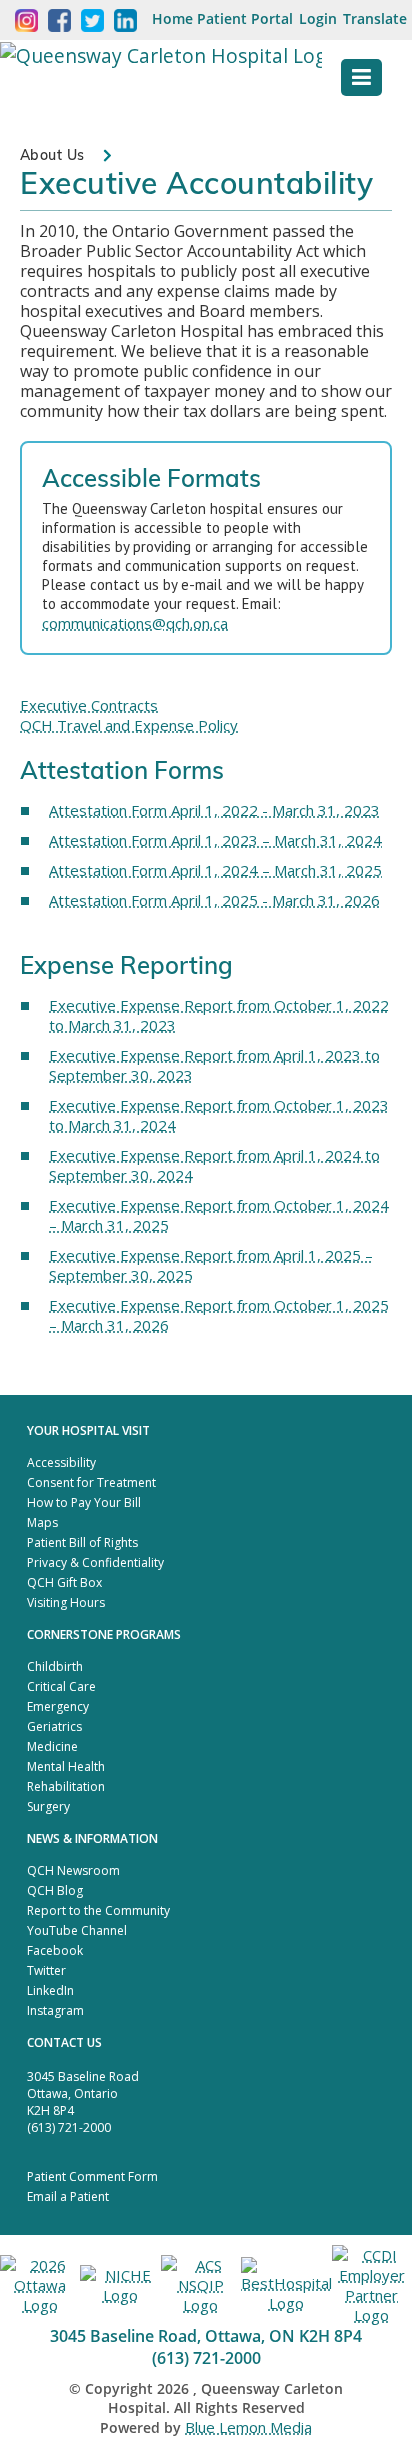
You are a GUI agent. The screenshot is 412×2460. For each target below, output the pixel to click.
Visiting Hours (66, 1602)
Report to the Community (98, 1910)
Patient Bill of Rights (82, 1542)
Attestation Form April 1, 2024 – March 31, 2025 (215, 870)
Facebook (55, 1950)
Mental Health (66, 1766)
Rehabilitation (66, 1786)
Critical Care (61, 1686)
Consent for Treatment (91, 1482)
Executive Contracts (89, 705)
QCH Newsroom (73, 1870)
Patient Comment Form (92, 2176)
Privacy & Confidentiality (95, 1562)
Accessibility (61, 1462)
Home (172, 18)
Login (318, 18)
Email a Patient (68, 2196)
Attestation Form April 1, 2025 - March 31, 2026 (214, 900)
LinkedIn (50, 1990)
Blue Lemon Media (248, 2427)
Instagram (55, 2010)
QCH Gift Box (64, 1582)
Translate (375, 18)
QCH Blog (55, 1890)
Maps (42, 1522)
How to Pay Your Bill (84, 1502)
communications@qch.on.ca (135, 623)
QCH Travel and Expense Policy (129, 725)
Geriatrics (54, 1726)
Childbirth (55, 1666)
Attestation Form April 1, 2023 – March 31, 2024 (215, 840)
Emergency (58, 1706)
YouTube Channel (77, 1930)
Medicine (52, 1746)
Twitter (46, 1970)
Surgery (48, 1806)
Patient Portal (245, 18)
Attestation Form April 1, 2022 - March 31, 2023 (214, 810)
